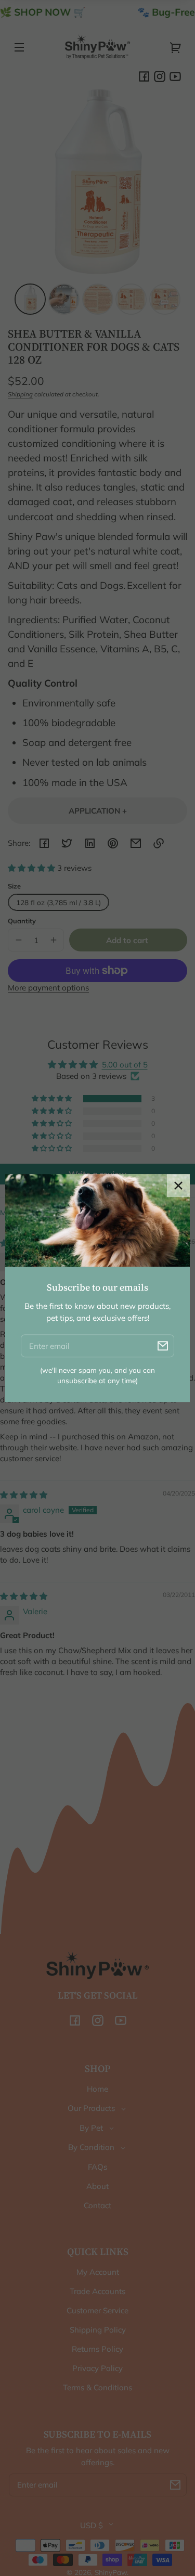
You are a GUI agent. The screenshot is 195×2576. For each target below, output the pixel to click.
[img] (24, 1495)
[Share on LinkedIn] (90, 843)
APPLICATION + (98, 811)
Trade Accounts (97, 2291)
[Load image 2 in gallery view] (64, 299)
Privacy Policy (97, 2368)
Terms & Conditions (97, 2387)
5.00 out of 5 (125, 1065)
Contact (97, 2205)
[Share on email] (136, 843)
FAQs (97, 2167)
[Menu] (19, 47)
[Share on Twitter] (67, 843)
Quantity (22, 921)
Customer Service (97, 2310)
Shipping (20, 394)
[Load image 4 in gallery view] (131, 299)
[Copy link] (159, 843)
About (97, 2186)
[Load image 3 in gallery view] (98, 299)
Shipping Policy (98, 2330)
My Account (98, 2272)
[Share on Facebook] (44, 843)
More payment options (48, 988)
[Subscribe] (175, 2485)
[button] (32, 868)
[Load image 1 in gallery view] (30, 299)
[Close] (178, 1186)
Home (97, 2089)
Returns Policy (97, 2349)
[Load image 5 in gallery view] (165, 299)
